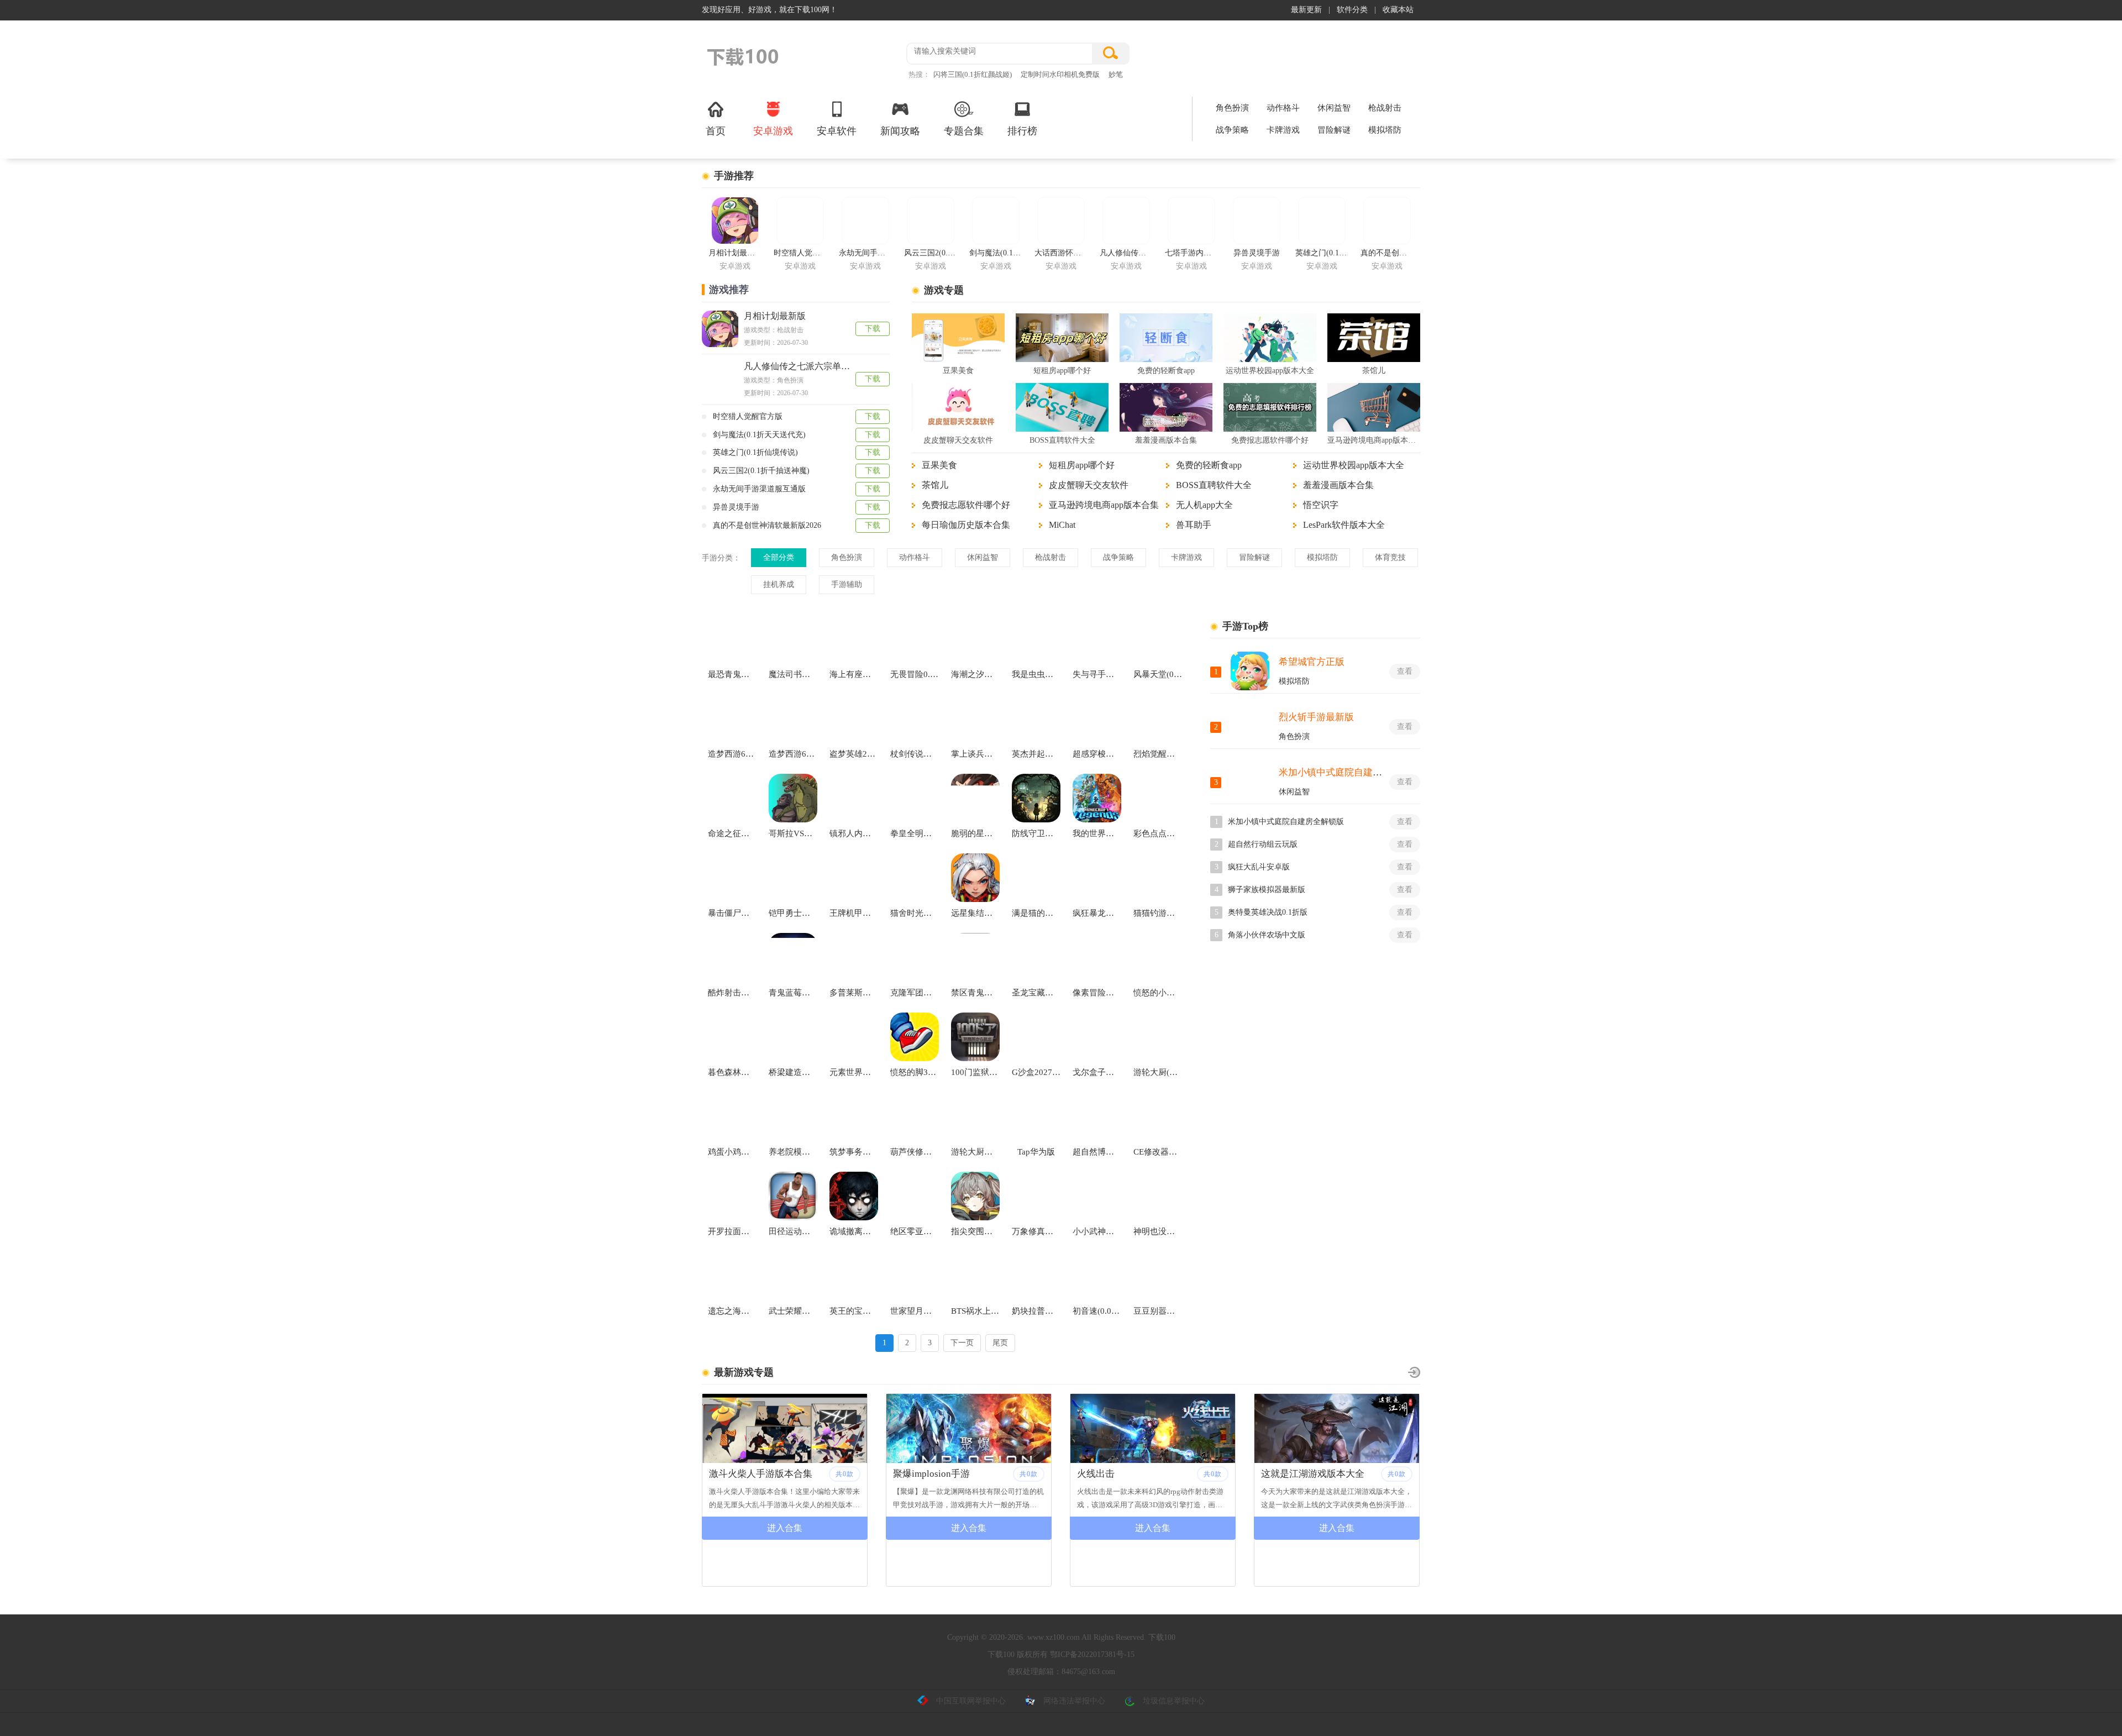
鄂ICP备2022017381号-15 (1092, 1654)
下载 (873, 329)
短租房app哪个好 (1062, 371)
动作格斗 (1283, 108)
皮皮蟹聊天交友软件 (958, 440)
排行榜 (1022, 131)
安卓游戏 (773, 131)
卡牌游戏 (1283, 130)
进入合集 (785, 1528)
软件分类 (1352, 10)
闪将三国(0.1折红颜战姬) (973, 74)
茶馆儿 (1374, 371)
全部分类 (779, 557)
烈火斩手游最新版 (1316, 717)
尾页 (1000, 1343)
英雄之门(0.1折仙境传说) (755, 452)
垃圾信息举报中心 (1174, 1701)
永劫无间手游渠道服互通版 (759, 489)
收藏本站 (1398, 10)
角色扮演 (1232, 108)
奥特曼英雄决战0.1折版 (1268, 912)
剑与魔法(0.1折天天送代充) (759, 435)
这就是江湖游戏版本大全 (1129, 1474)
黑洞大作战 (1285, 1474)
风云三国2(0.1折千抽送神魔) (761, 471)
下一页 (962, 1343)
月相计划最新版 (775, 316)
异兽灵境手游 (736, 507)
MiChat (1062, 525)
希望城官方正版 (1312, 662)
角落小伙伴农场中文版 (1267, 935)
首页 (716, 131)
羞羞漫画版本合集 (1166, 440)
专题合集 (964, 131)
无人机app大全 (1204, 505)
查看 (1405, 671)
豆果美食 (958, 371)
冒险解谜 (1334, 130)
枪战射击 (1385, 108)
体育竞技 (1390, 557)
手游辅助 (847, 584)
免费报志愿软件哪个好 (1270, 440)
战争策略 (1232, 130)
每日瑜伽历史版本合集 (966, 525)
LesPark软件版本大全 (1344, 525)
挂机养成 (779, 584)
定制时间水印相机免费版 (1060, 74)
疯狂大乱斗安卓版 (1259, 867)
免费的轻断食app (1166, 371)
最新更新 (1306, 10)
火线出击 (912, 1474)
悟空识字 (1321, 505)
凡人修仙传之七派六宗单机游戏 (806, 366)
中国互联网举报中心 (971, 1701)
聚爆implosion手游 (747, 1474)
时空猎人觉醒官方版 (748, 416)
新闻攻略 (900, 131)
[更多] (1414, 1372)
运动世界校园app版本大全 (1270, 371)
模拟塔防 (1385, 130)
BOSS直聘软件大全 (1062, 440)
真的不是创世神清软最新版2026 (767, 525)
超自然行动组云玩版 (1263, 844)
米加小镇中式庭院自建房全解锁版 (1349, 772)
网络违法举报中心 (1074, 1701)
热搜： (919, 74)
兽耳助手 (1194, 525)
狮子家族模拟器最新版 (1267, 890)
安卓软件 (837, 131)
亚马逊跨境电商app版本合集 (1374, 440)
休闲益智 (1334, 108)
